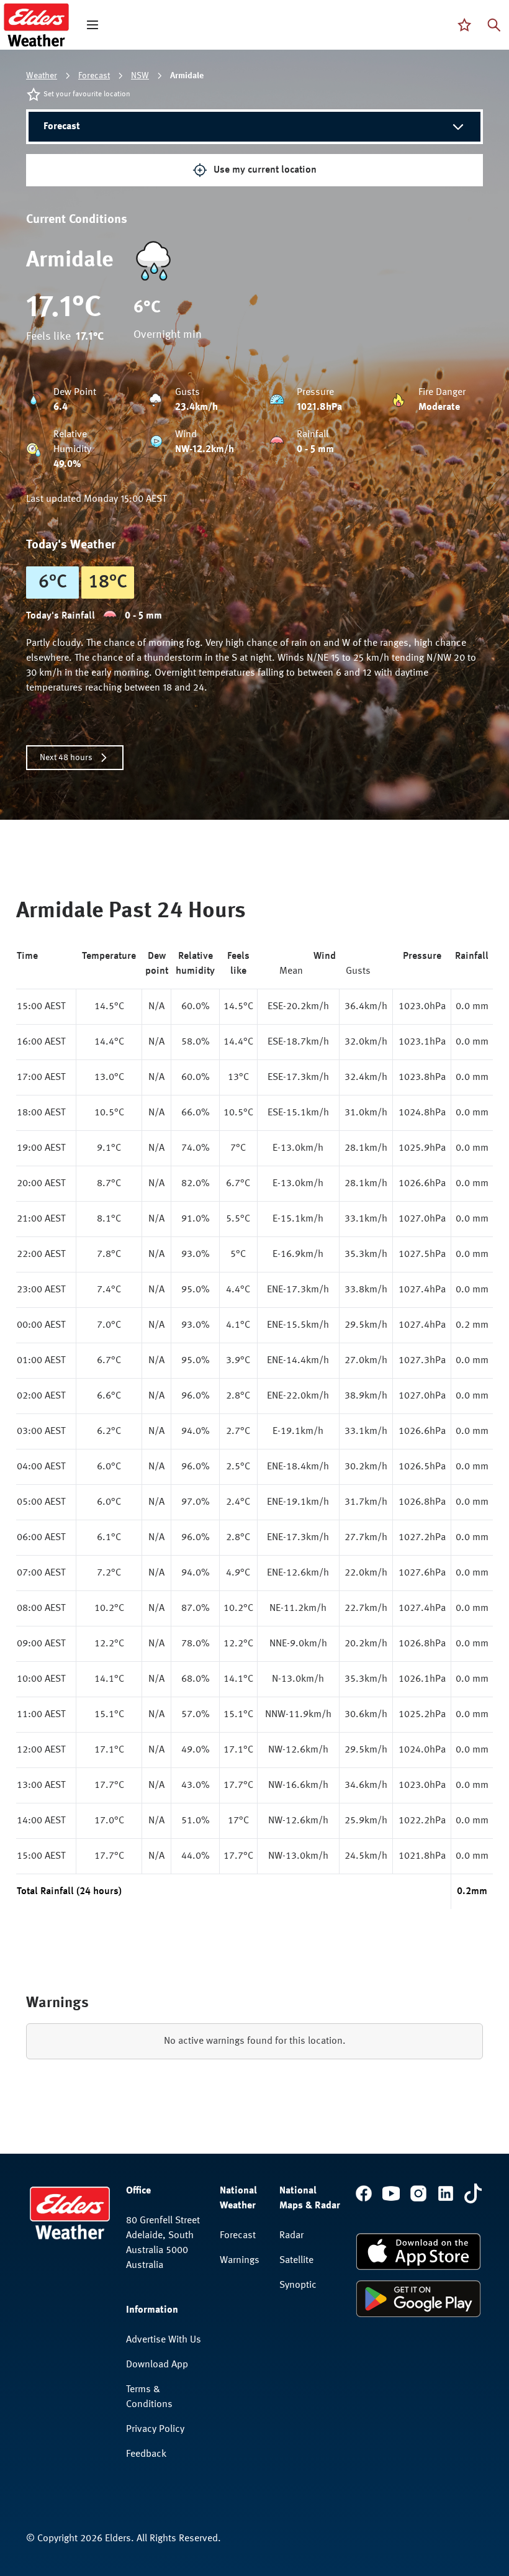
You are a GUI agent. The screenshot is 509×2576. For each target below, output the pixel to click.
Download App (157, 2365)
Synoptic (298, 2285)
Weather (42, 76)
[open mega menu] (92, 25)
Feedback (146, 2454)
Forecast (94, 76)
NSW (140, 76)
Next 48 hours (66, 758)
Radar (291, 2236)
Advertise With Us (164, 2340)
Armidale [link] (187, 76)
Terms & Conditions (149, 2397)
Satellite (296, 2261)
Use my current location (265, 170)
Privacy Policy (155, 2429)
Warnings (240, 2261)
